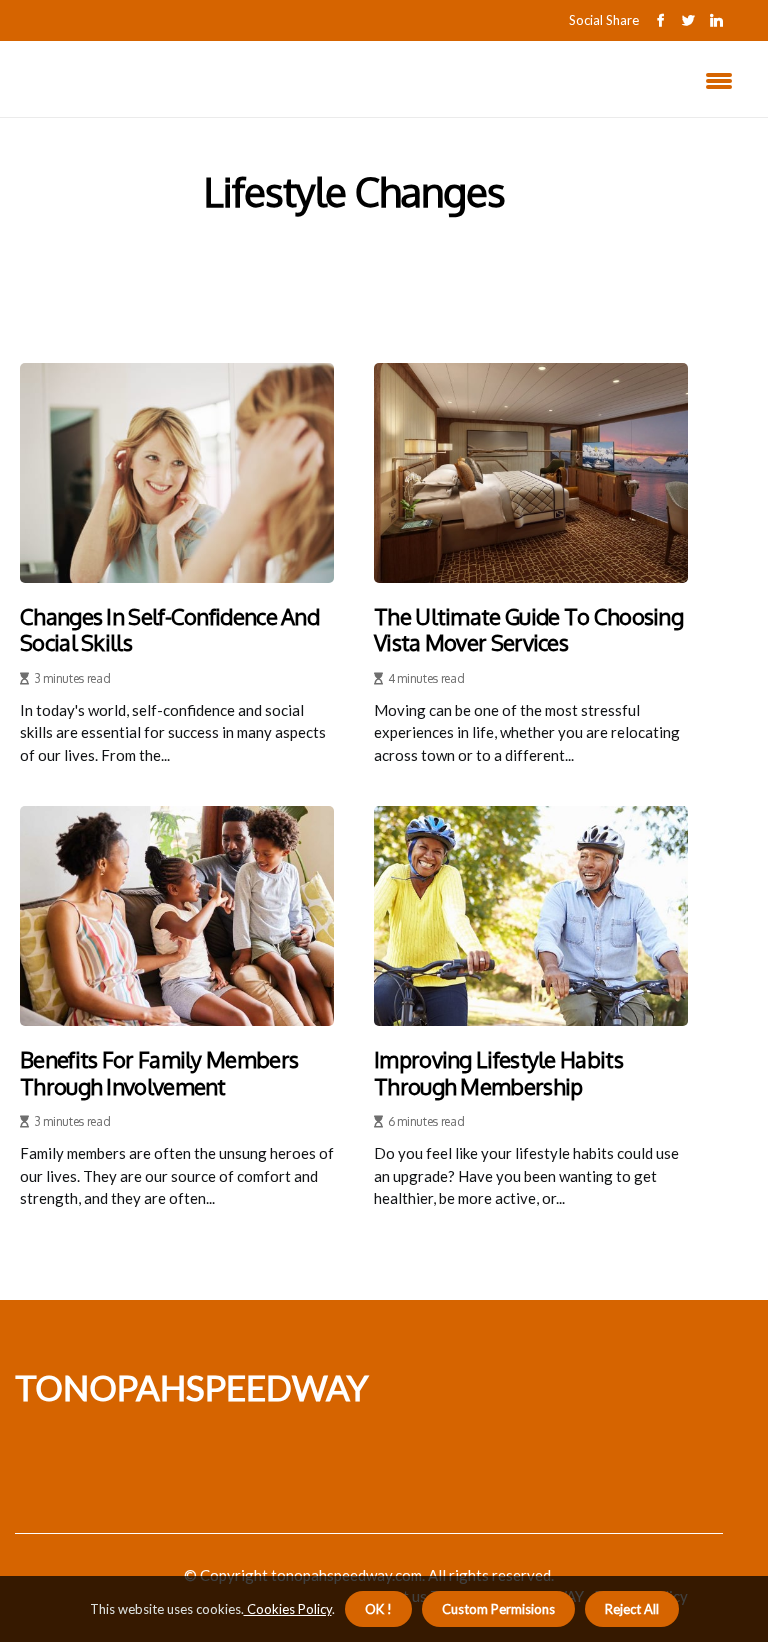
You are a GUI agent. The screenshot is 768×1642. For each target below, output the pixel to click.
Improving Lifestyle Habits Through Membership (498, 1072)
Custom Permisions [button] (498, 1609)
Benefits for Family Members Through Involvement (159, 1072)
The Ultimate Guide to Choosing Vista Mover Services (528, 629)
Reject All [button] (632, 1609)
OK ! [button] (378, 1609)
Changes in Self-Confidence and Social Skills (169, 629)
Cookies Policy (288, 1609)
